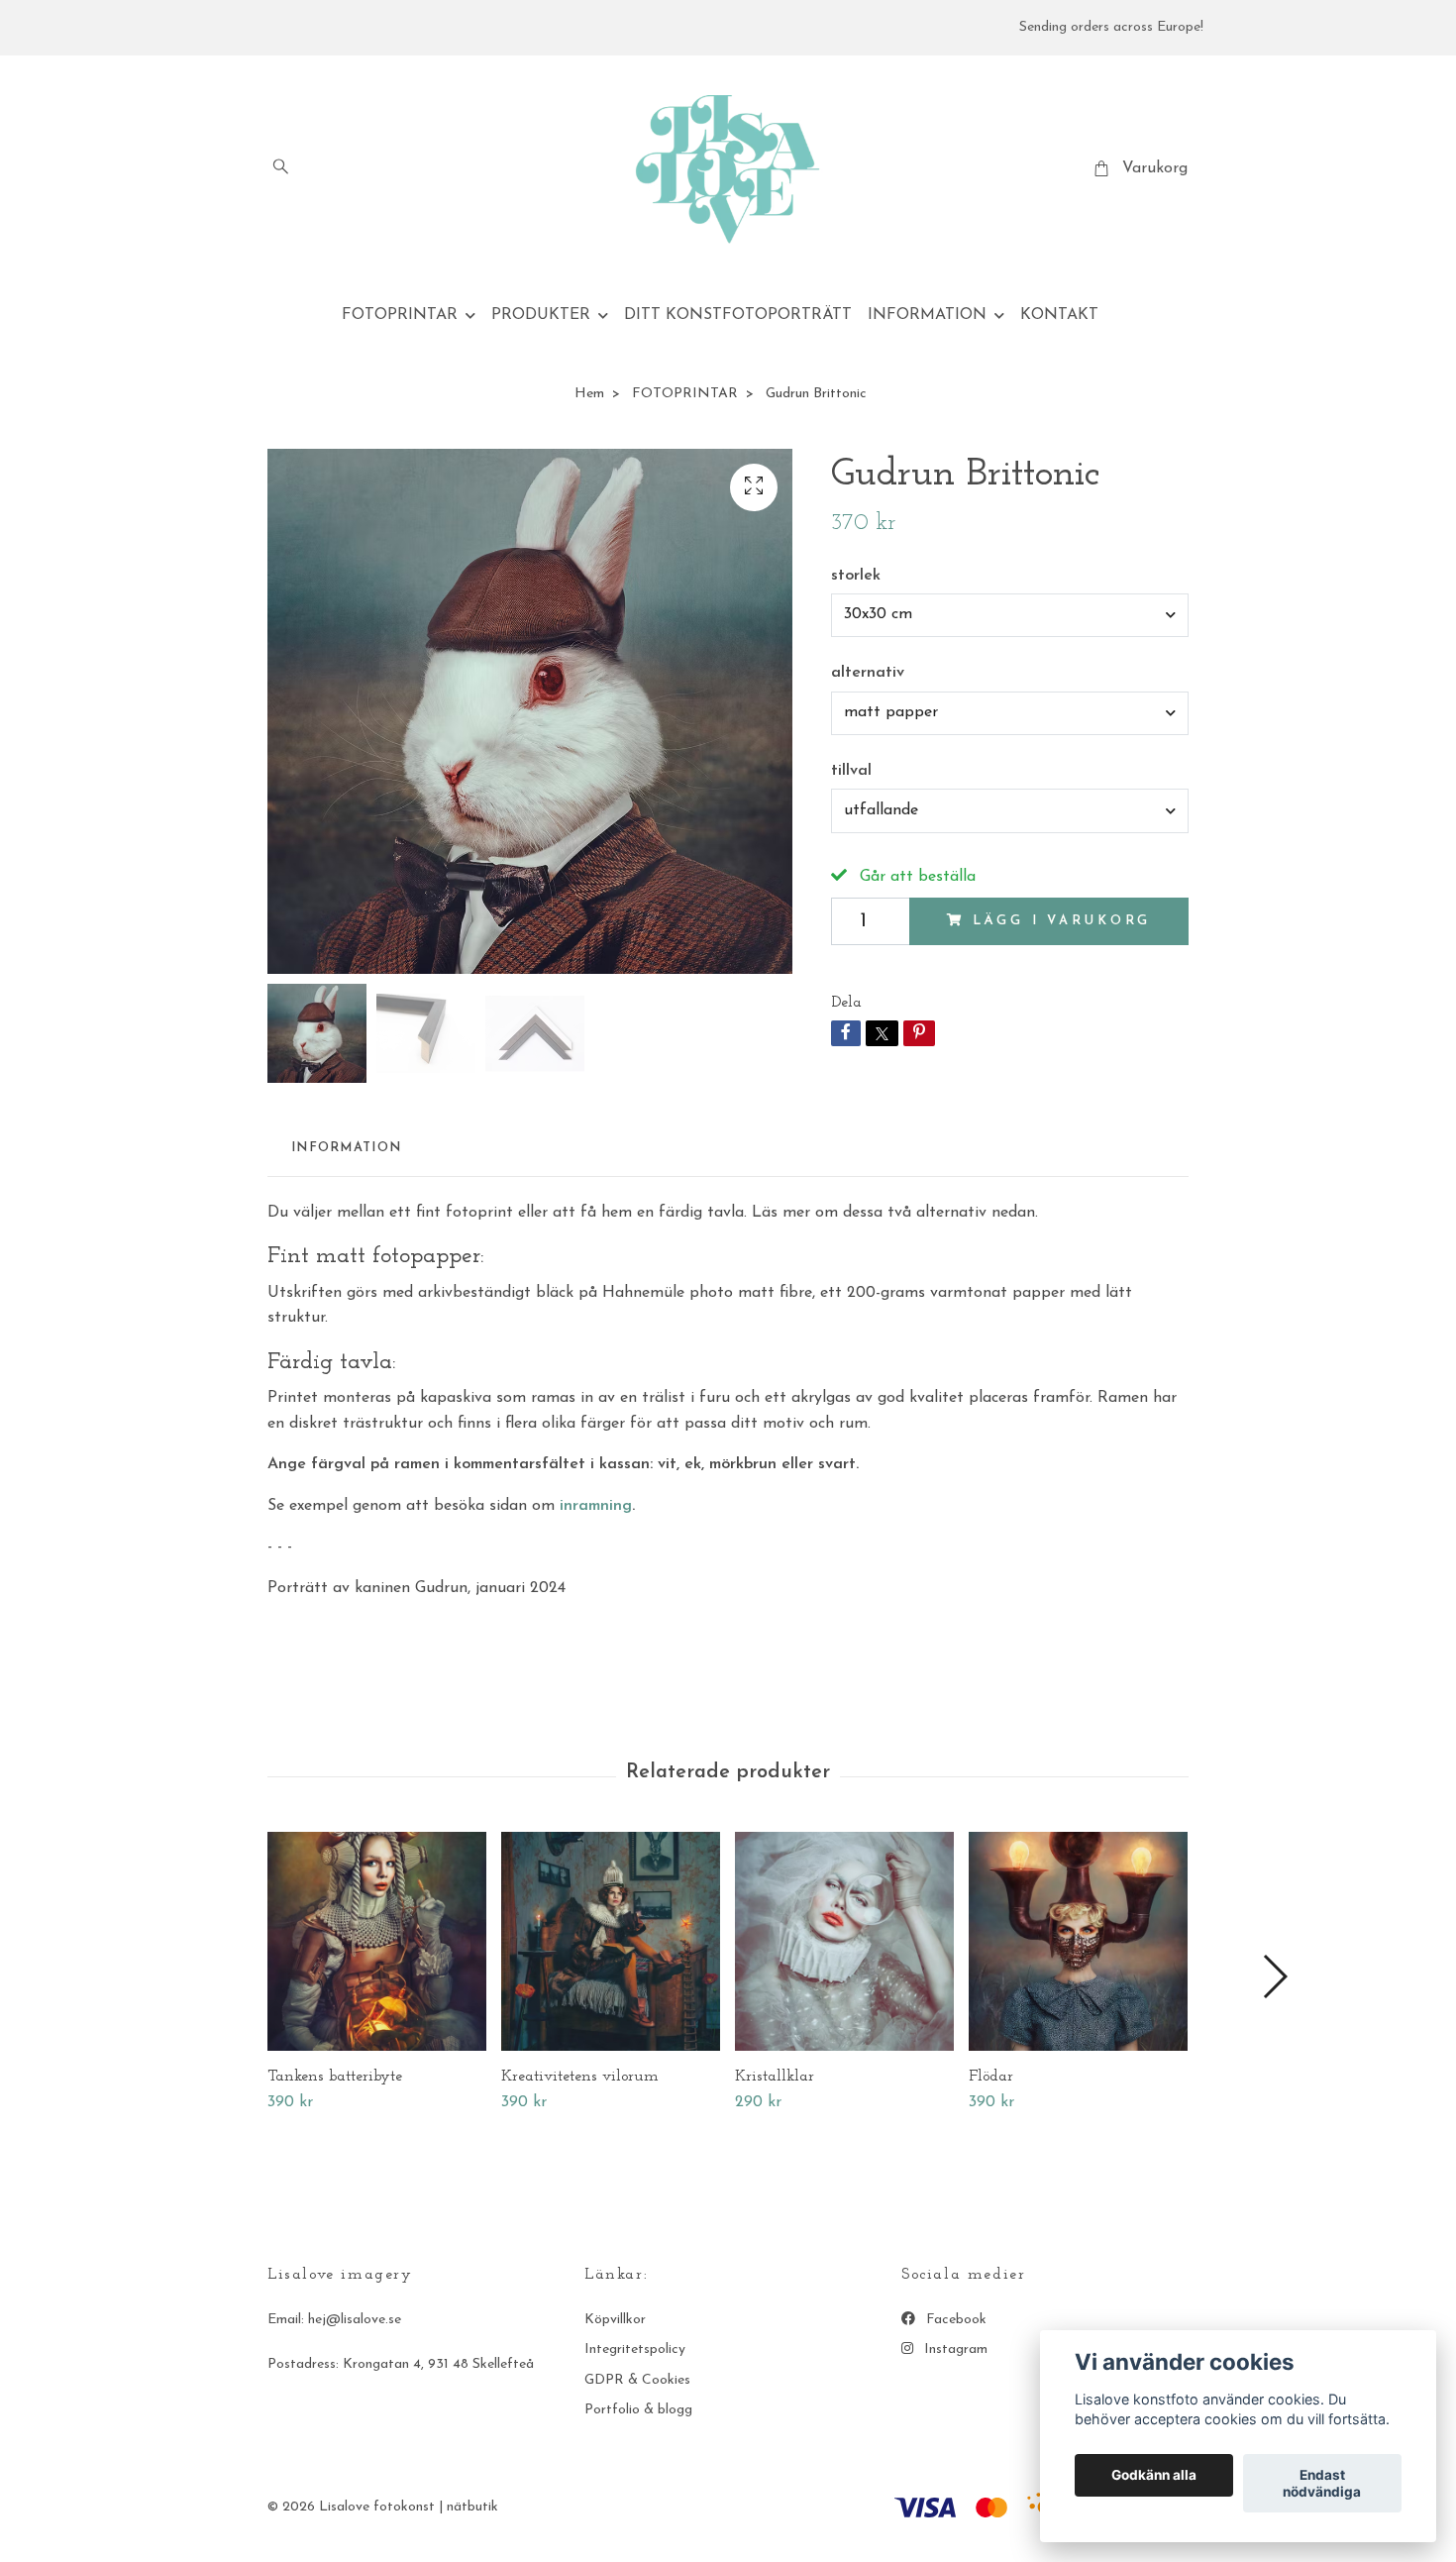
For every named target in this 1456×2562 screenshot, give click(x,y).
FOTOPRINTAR (400, 315)
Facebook (954, 2320)
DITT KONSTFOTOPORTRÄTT (738, 315)
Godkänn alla (1154, 2476)
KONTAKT (1059, 315)
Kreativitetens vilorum (580, 2077)
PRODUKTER (541, 315)
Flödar (991, 2077)
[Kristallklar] (844, 1941)
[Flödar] (1078, 1941)
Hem (589, 394)
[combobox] (1010, 615)
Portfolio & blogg (638, 2410)
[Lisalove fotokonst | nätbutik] (728, 169)
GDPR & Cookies (637, 2380)
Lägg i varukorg (1062, 921)
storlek (856, 576)
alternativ (868, 673)
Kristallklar (775, 2077)
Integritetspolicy (635, 2349)
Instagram (954, 2349)
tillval (851, 771)
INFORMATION (927, 315)
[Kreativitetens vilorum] (611, 1941)
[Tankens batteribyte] (377, 1941)
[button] (1274, 1976)
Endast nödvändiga (1322, 2484)
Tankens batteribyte (335, 2077)
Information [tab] (346, 1148)
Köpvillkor (615, 2320)
